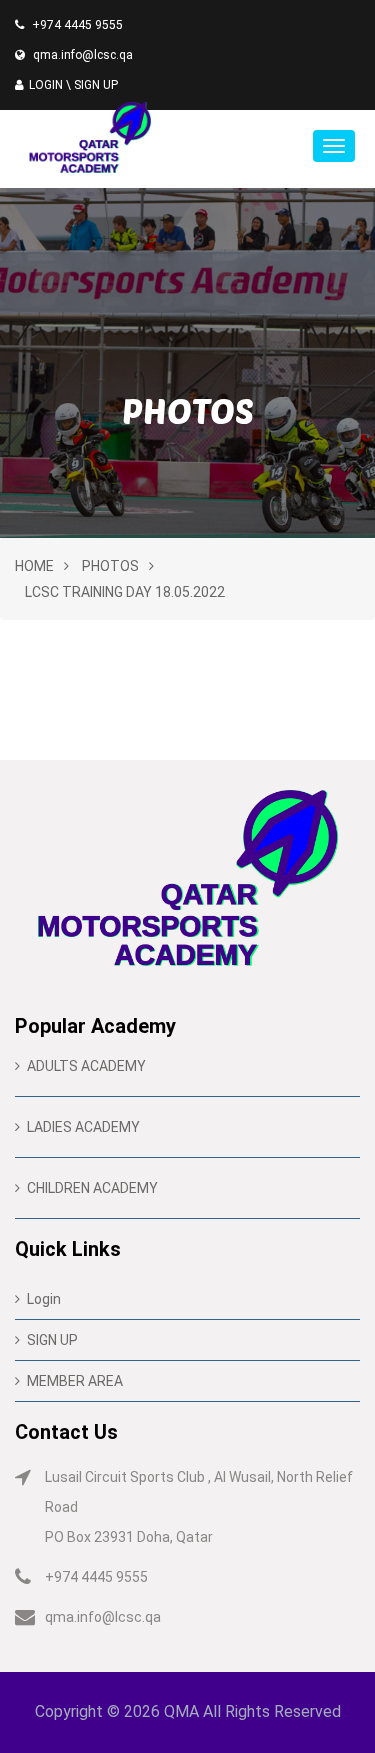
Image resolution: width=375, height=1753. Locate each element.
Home (34, 566)
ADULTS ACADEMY (86, 1066)
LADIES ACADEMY (83, 1127)
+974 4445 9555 (77, 25)
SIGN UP (96, 85)
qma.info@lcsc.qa (83, 55)
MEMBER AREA (75, 1381)
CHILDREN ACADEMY (92, 1188)
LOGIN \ (50, 85)
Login (44, 1299)
